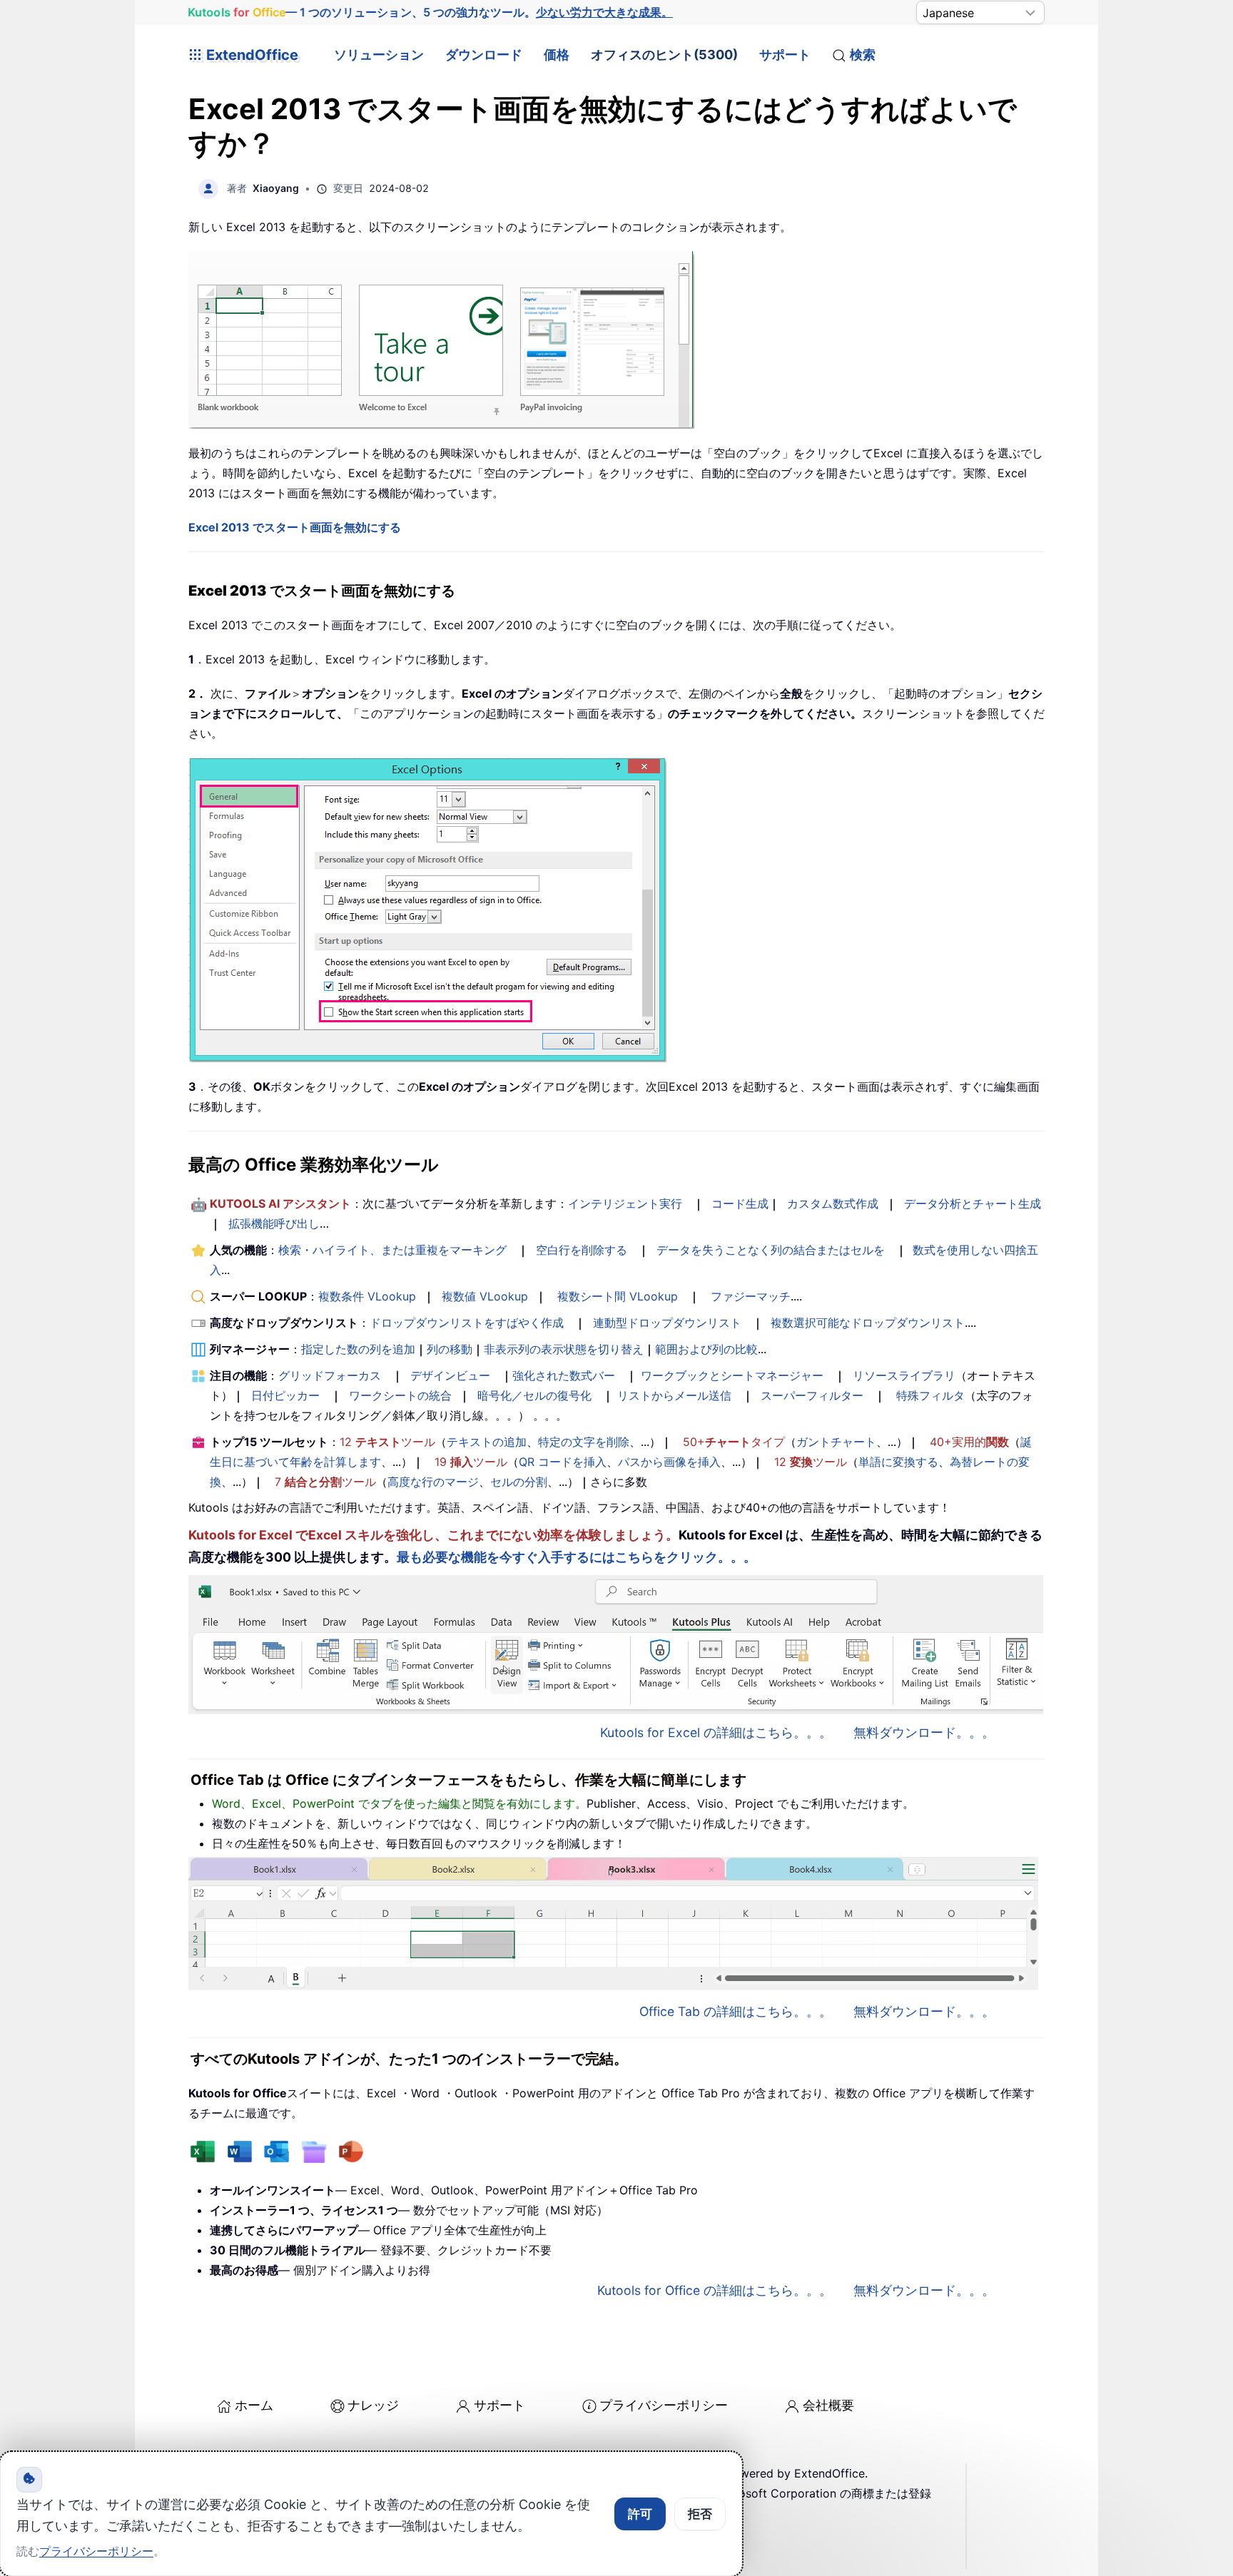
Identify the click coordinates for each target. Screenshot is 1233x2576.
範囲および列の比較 (706, 1349)
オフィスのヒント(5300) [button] (664, 55)
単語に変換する (898, 1462)
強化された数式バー (564, 1375)
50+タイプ (734, 1442)
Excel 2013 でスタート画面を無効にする (295, 527)
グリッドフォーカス (330, 1375)
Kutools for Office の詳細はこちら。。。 (715, 2290)
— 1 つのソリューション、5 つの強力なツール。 (431, 12)
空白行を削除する (582, 1250)
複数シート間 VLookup (618, 1296)
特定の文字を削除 (584, 1442)
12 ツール (387, 1442)
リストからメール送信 (674, 1395)
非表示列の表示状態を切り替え (564, 1349)
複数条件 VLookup (367, 1296)
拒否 (700, 2514)
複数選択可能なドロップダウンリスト (868, 1323)
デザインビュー (450, 1375)
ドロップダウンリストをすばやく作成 (467, 1323)
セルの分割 (519, 1482)
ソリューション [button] (379, 55)
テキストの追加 (487, 1442)
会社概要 (828, 2405)
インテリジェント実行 (625, 1203)
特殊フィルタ (930, 1395)
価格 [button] (557, 55)
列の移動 (450, 1349)
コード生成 (740, 1203)
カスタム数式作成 (833, 1203)
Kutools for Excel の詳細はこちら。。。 (716, 1732)
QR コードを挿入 (563, 1462)
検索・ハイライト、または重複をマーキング (392, 1250)
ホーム (254, 2405)
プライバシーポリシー (664, 2405)
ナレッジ (373, 2405)
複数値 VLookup (485, 1296)
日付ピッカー (285, 1395)
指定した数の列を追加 (358, 1349)
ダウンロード (484, 55)
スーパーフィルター (812, 1395)
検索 (863, 55)
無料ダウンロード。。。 (924, 1732)
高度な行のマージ (433, 1482)
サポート (785, 55)
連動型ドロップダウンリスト (667, 1323)
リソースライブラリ (904, 1375)
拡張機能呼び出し (274, 1223)
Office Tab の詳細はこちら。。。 (736, 2011)
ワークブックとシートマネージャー (732, 1375)
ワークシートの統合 (400, 1395)
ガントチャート (836, 1442)
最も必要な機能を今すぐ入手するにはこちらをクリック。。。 (577, 1557)
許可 (640, 2514)
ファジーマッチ (751, 1296)
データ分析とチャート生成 (973, 1203)
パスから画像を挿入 (669, 1462)
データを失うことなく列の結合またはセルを (771, 1250)
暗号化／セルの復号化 (534, 1395)
